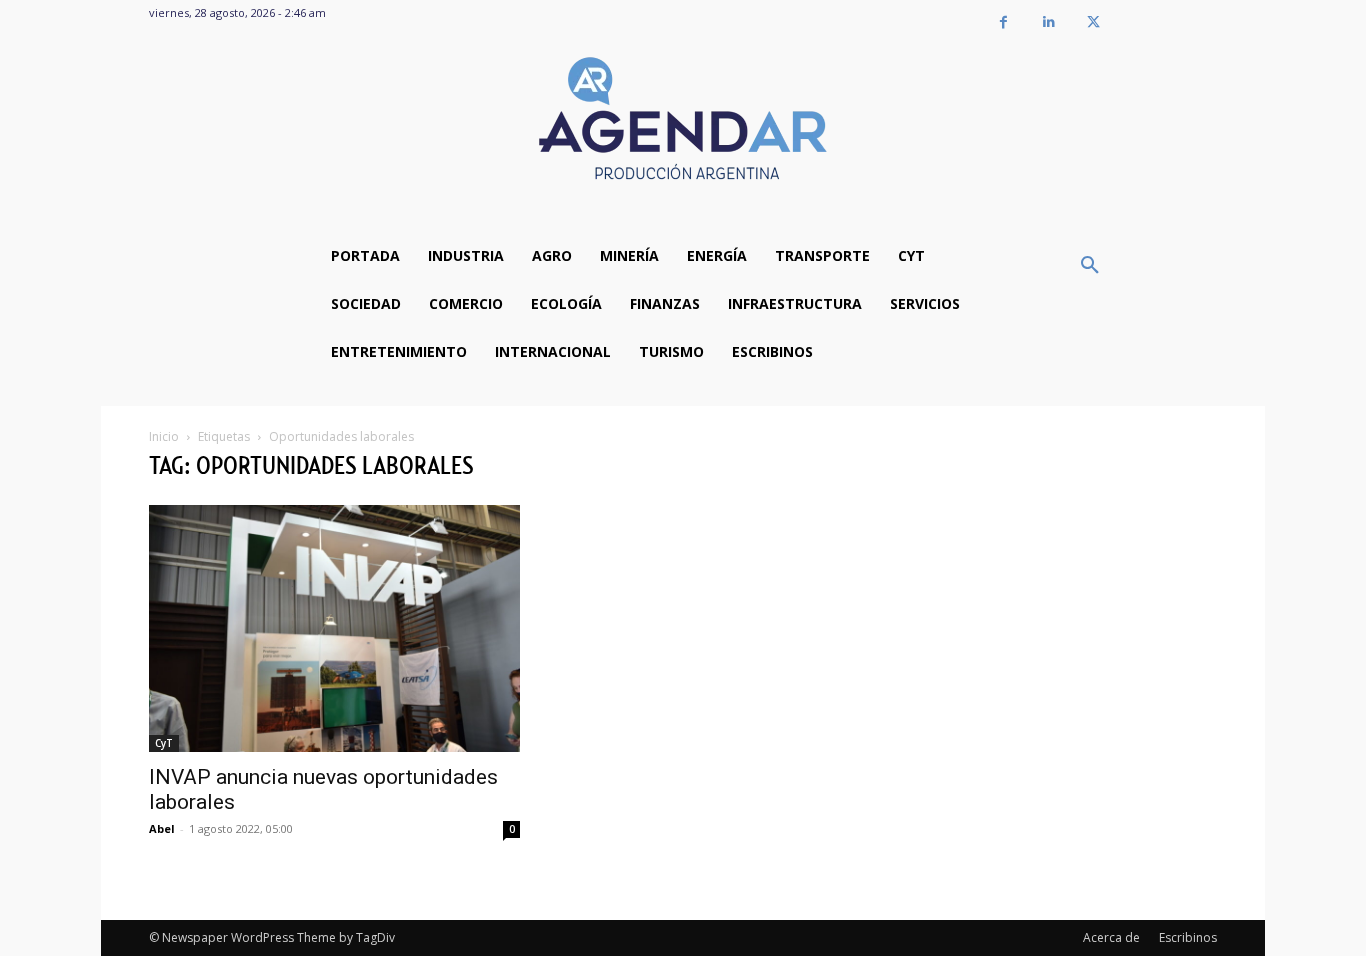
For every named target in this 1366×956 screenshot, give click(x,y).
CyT (164, 743)
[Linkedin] (1048, 22)
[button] (1090, 266)
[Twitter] (1093, 22)
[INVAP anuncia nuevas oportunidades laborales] (334, 628)
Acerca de (1111, 937)
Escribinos (1188, 937)
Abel (162, 828)
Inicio (164, 436)
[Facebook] (1003, 22)
